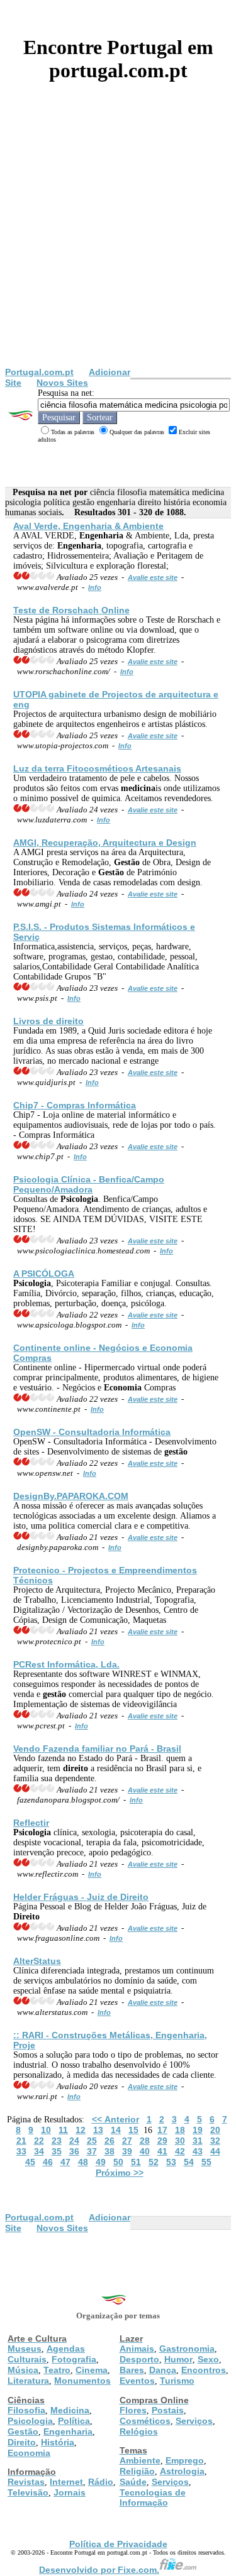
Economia (29, 2453)
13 (98, 2130)
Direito (22, 2442)
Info (95, 587)
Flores (133, 2410)
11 (63, 2130)
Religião (137, 2471)
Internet (66, 2482)
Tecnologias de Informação (153, 2497)
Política (74, 2421)
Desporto (139, 2359)
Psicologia (30, 2421)
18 (180, 2130)
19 (198, 2130)
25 (92, 2141)
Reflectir (31, 1823)
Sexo (208, 2359)
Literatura (28, 2381)
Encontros (204, 2370)
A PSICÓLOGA (44, 1274)
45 (30, 2162)
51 (136, 2162)
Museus (25, 2349)
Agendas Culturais (46, 2354)
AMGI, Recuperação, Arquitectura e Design (105, 843)
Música (23, 2370)
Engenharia (68, 2431)
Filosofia (26, 2410)
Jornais (70, 2492)
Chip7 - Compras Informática (75, 1105)
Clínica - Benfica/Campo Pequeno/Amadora (89, 1184)
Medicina (70, 2410)
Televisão (28, 2492)
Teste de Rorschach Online (71, 610)
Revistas (26, 2482)
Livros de (48, 1021)
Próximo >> (120, 2173)
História (58, 2442)
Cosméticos (145, 2421)
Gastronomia (187, 2349)
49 (101, 2162)
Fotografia (74, 2359)
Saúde (133, 2482)
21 (21, 2141)
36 (74, 2151)
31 (198, 2141)
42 (180, 2151)
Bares (132, 2370)
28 (145, 2141)
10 (46, 2130)
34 (39, 2151)
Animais (137, 2349)
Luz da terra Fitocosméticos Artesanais (97, 768)
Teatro (57, 2370)
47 (65, 2162)
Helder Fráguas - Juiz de (81, 1897)
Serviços (194, 2421)
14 (116, 2130)
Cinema (92, 2370)
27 (127, 2141)
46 (48, 2162)
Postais (168, 2410)
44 (215, 2151)
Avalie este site (153, 577)
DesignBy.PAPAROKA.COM (71, 1496)
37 (92, 2151)
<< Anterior (115, 2119)
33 (21, 2151)
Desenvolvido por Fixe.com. (99, 2570)
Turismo (177, 2381)
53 (171, 2162)
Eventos (137, 2381)
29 (162, 2141)
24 (74, 2141)
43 (198, 2151)
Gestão (23, 2431)
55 (206, 2162)
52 (154, 2162)
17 (162, 2130)
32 (215, 2141)
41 (162, 2151)
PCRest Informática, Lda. (66, 1664)
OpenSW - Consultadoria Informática (92, 1432)
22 (39, 2141)
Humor (178, 2359)
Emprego (185, 2460)
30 (180, 2141)
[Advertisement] (118, 243)
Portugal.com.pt (39, 372)
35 (57, 2151)
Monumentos (82, 2381)
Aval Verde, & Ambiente (88, 526)
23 (57, 2141)
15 (133, 2130)
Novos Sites (62, 383)
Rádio (101, 2482)
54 (189, 2162)
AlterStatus (37, 1961)
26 (110, 2141)
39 (127, 2151)
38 (110, 2151)
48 (83, 2162)
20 (215, 2130)
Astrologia (182, 2471)
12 (81, 2130)
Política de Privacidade (118, 2544)
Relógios (139, 2431)
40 (145, 2151)
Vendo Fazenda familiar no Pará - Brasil (97, 1749)
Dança (163, 2370)
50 (118, 2162)
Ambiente (140, 2460)
